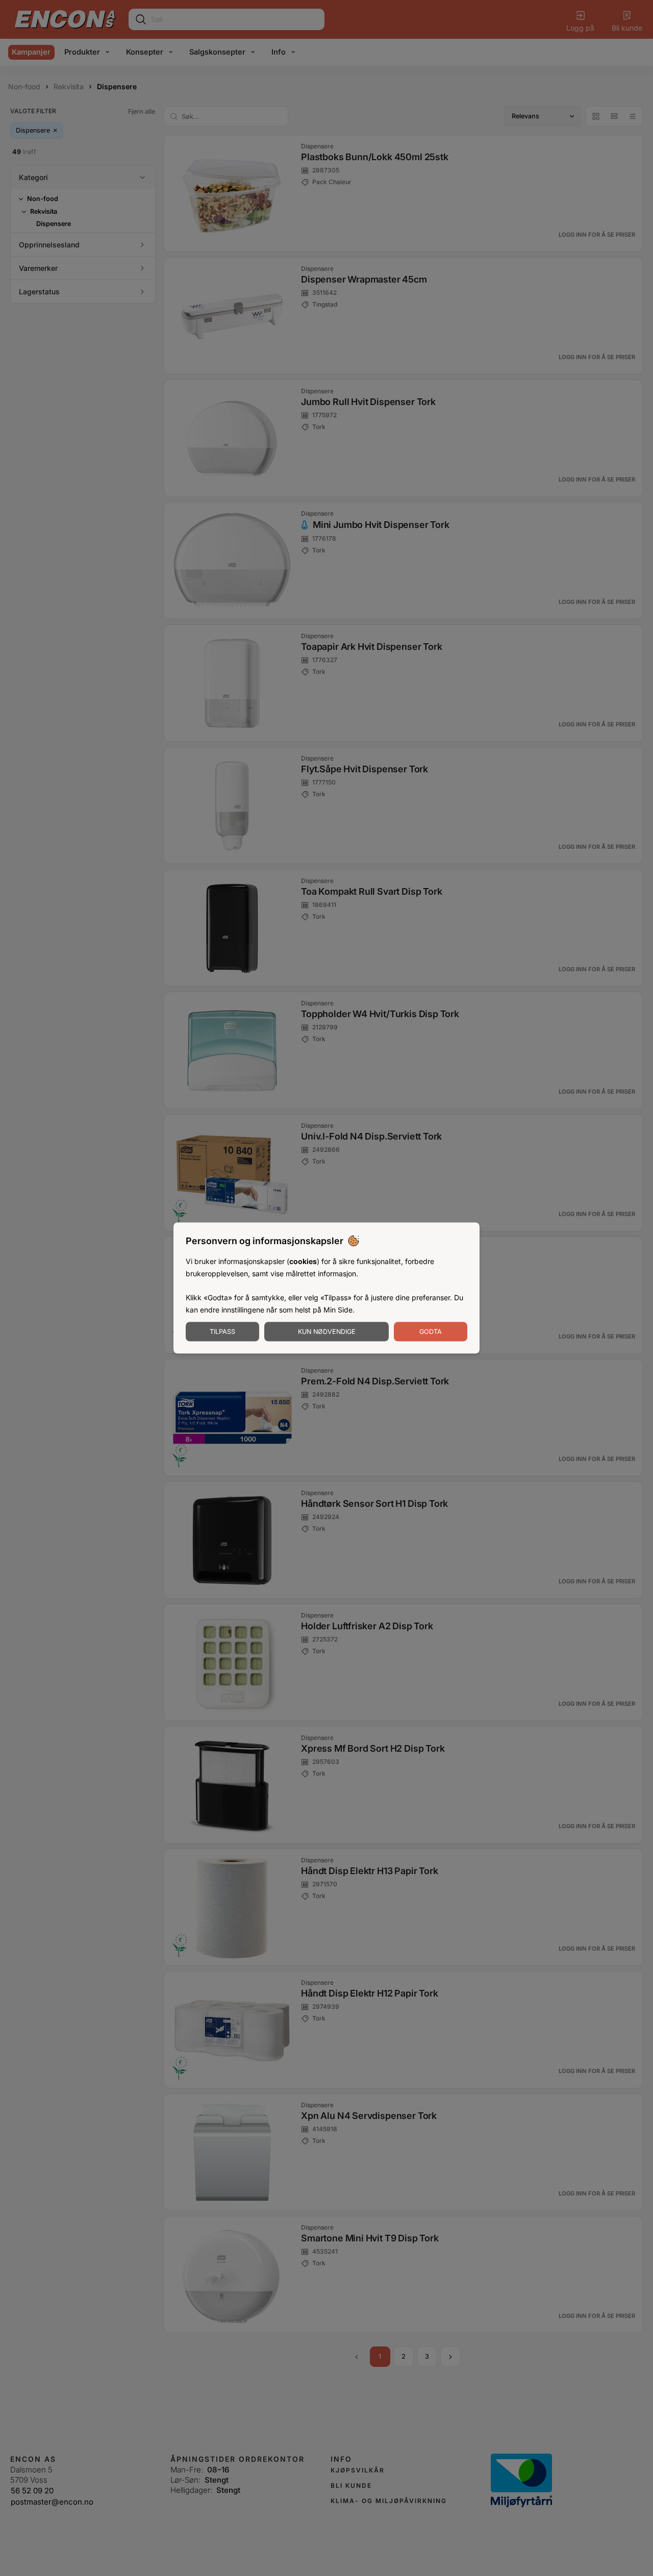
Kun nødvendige (327, 1331)
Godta (431, 1331)
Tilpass (222, 1331)
